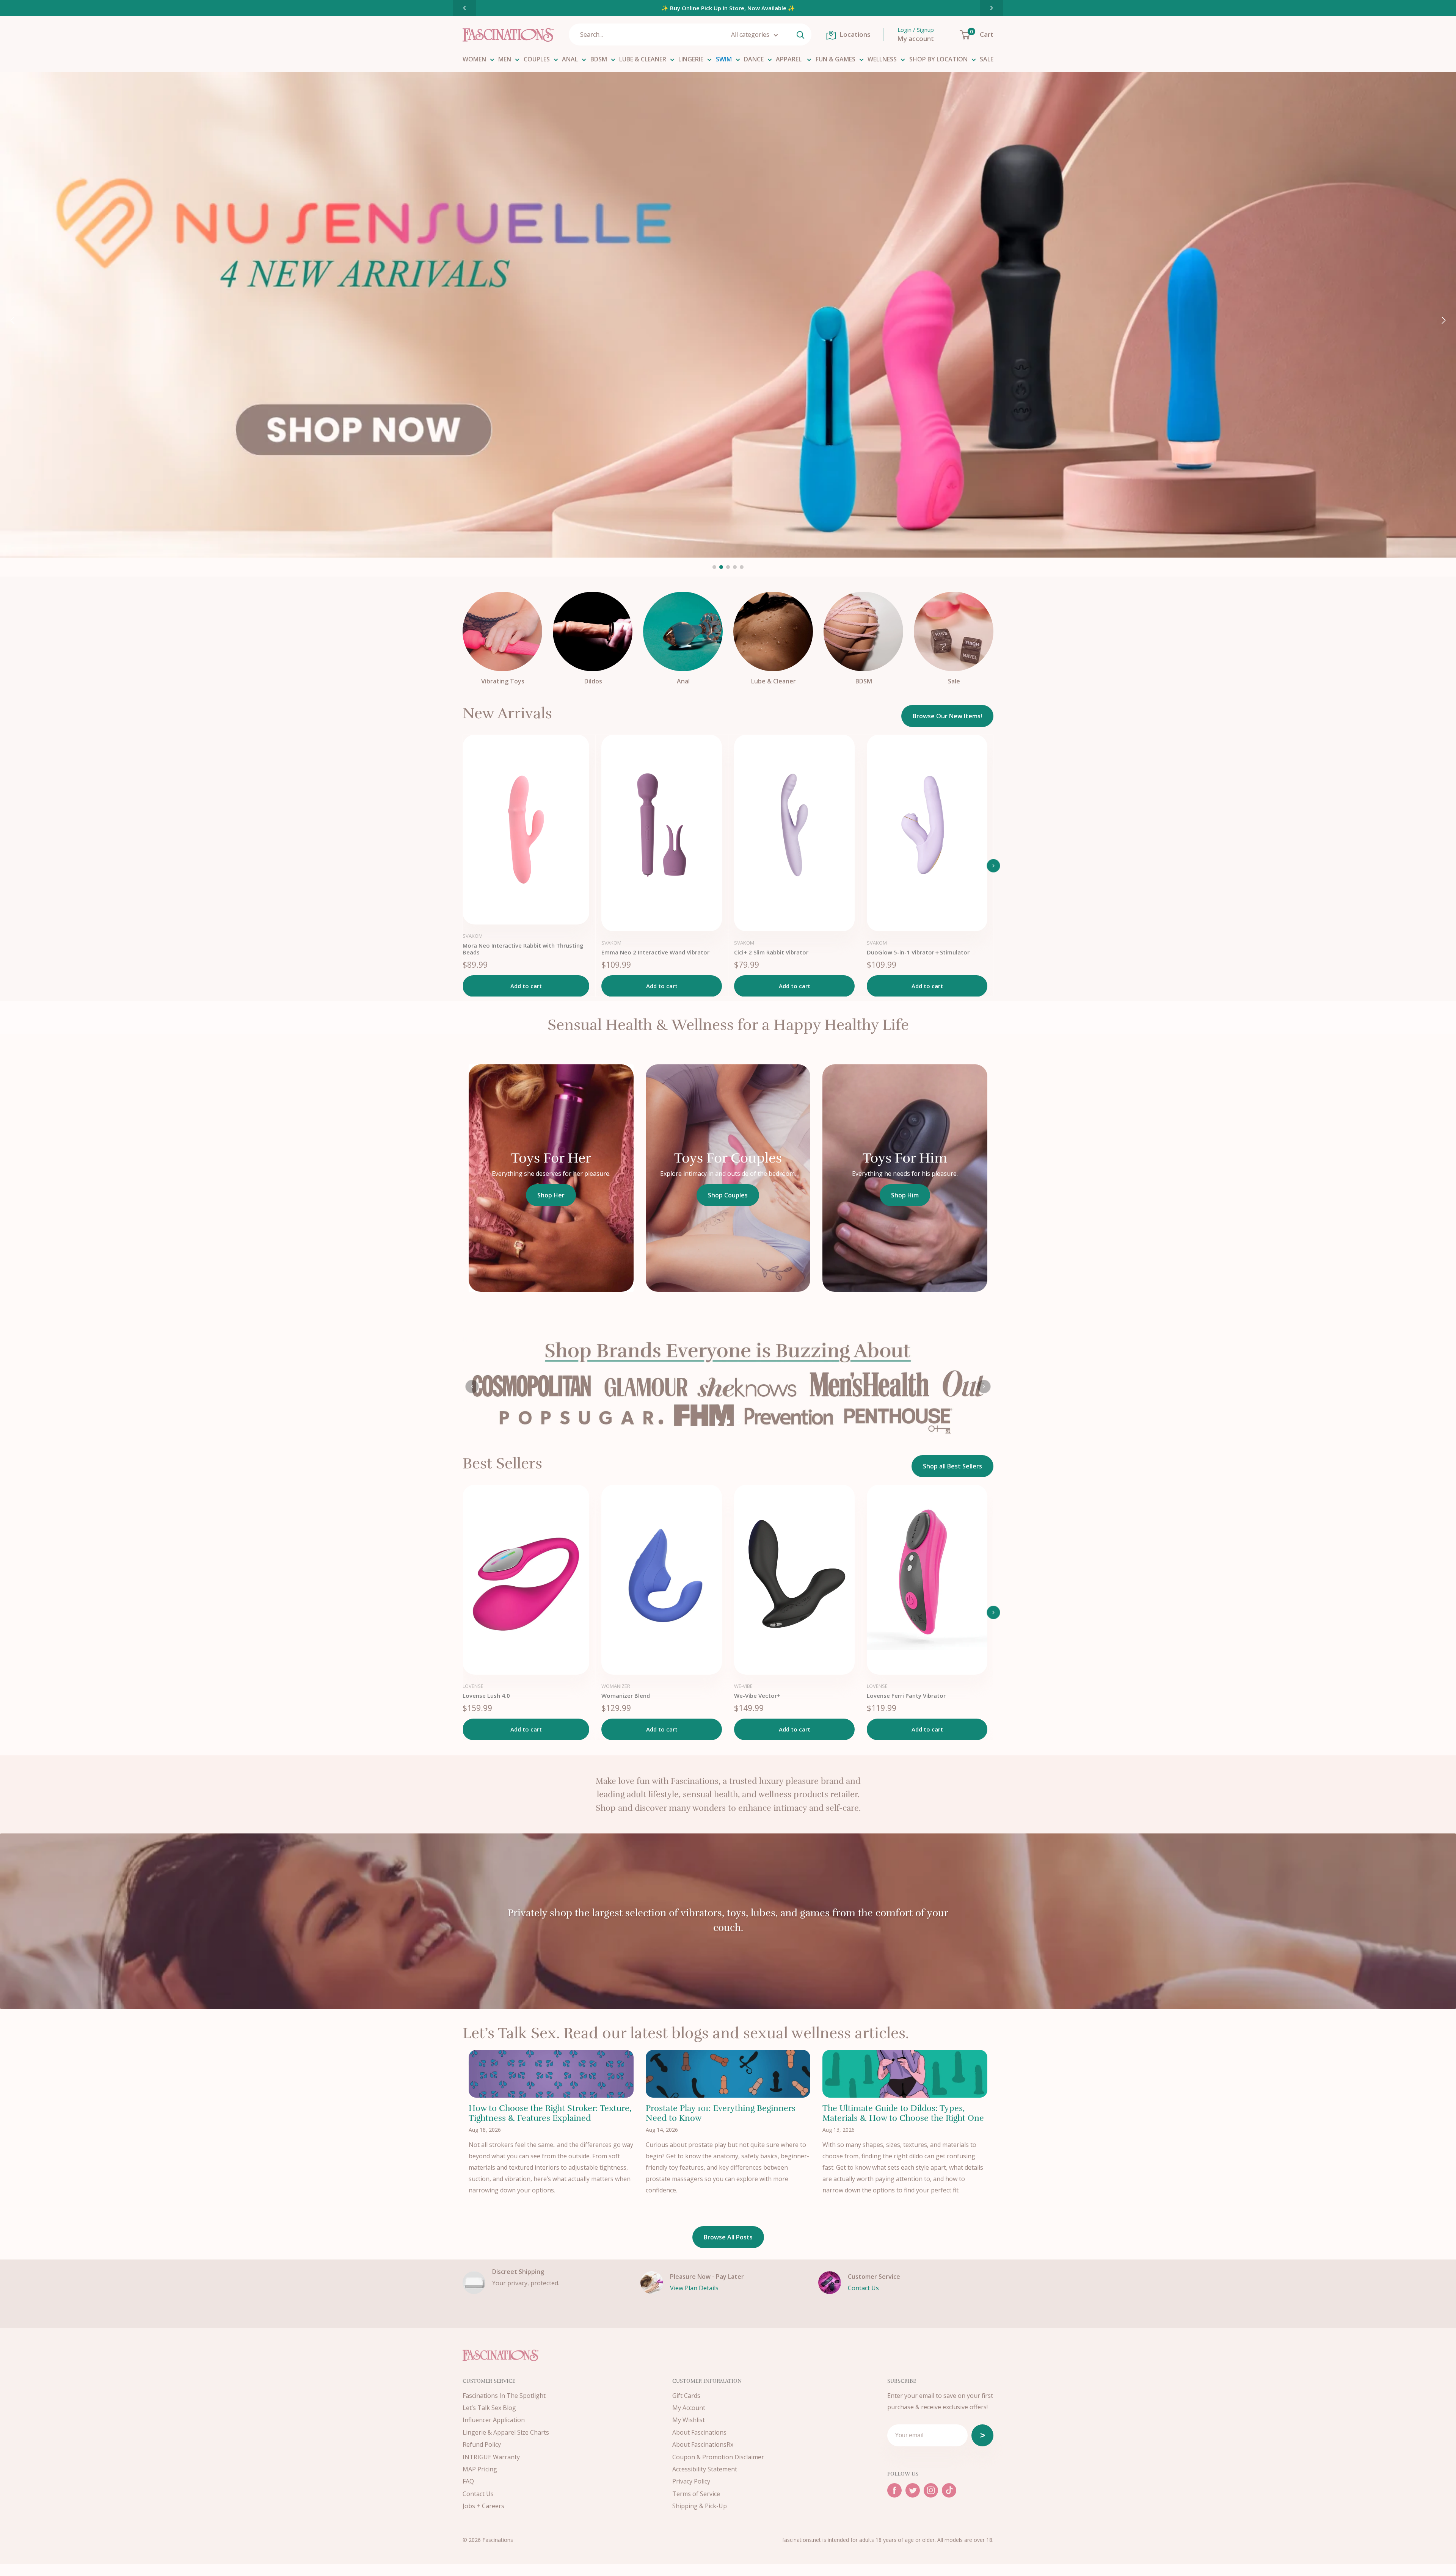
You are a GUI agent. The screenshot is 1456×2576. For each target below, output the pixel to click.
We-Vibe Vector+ (757, 1708)
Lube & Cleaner (643, 59)
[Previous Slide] (464, 8)
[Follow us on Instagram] (931, 2503)
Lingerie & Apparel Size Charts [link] (506, 2444)
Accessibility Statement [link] (705, 2482)
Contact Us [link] (478, 2506)
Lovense (473, 1699)
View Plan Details (694, 2300)
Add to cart (526, 986)
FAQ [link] (468, 2494)
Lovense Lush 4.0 (486, 1708)
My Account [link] (689, 2420)
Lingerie (691, 59)
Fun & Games (835, 59)
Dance (754, 59)
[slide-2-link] (728, 1393)
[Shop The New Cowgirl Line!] (728, 315)
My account (915, 38)
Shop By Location (938, 59)
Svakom (473, 936)
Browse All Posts (728, 2250)
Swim (724, 59)
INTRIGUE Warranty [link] (491, 2469)
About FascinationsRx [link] (703, 2457)
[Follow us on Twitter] (913, 2503)
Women (474, 59)
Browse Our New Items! (947, 716)
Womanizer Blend (626, 1708)
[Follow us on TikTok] (949, 2503)
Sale (987, 59)
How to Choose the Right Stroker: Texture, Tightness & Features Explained (550, 2126)
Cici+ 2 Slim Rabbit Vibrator (771, 952)
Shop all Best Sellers (952, 1479)
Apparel (789, 59)
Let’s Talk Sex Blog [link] (489, 2420)
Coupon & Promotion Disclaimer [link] (718, 2469)
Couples (537, 59)
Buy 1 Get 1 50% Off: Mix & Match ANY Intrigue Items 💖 (739, 8)
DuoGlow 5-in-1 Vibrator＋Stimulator (918, 952)
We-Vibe (743, 1699)
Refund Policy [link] (482, 2457)
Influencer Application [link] (494, 2432)
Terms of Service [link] (696, 2506)
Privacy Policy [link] (691, 2494)
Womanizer (616, 1699)
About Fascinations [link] (699, 2444)
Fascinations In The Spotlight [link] (504, 2408)
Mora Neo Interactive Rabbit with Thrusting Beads (523, 949)
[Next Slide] (992, 8)
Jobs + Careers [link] (483, 2518)
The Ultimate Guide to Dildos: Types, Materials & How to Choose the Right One (903, 2126)
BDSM (599, 59)
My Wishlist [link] (689, 2432)
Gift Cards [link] (686, 2408)
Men (505, 59)
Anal (570, 59)
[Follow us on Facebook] (894, 2503)
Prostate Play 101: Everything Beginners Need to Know (721, 2126)
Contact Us (863, 2300)
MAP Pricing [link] (480, 2482)
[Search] (800, 34)
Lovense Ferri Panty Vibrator (906, 1708)
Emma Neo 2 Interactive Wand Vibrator (655, 952)
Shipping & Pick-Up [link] (700, 2518)
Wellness (882, 59)
